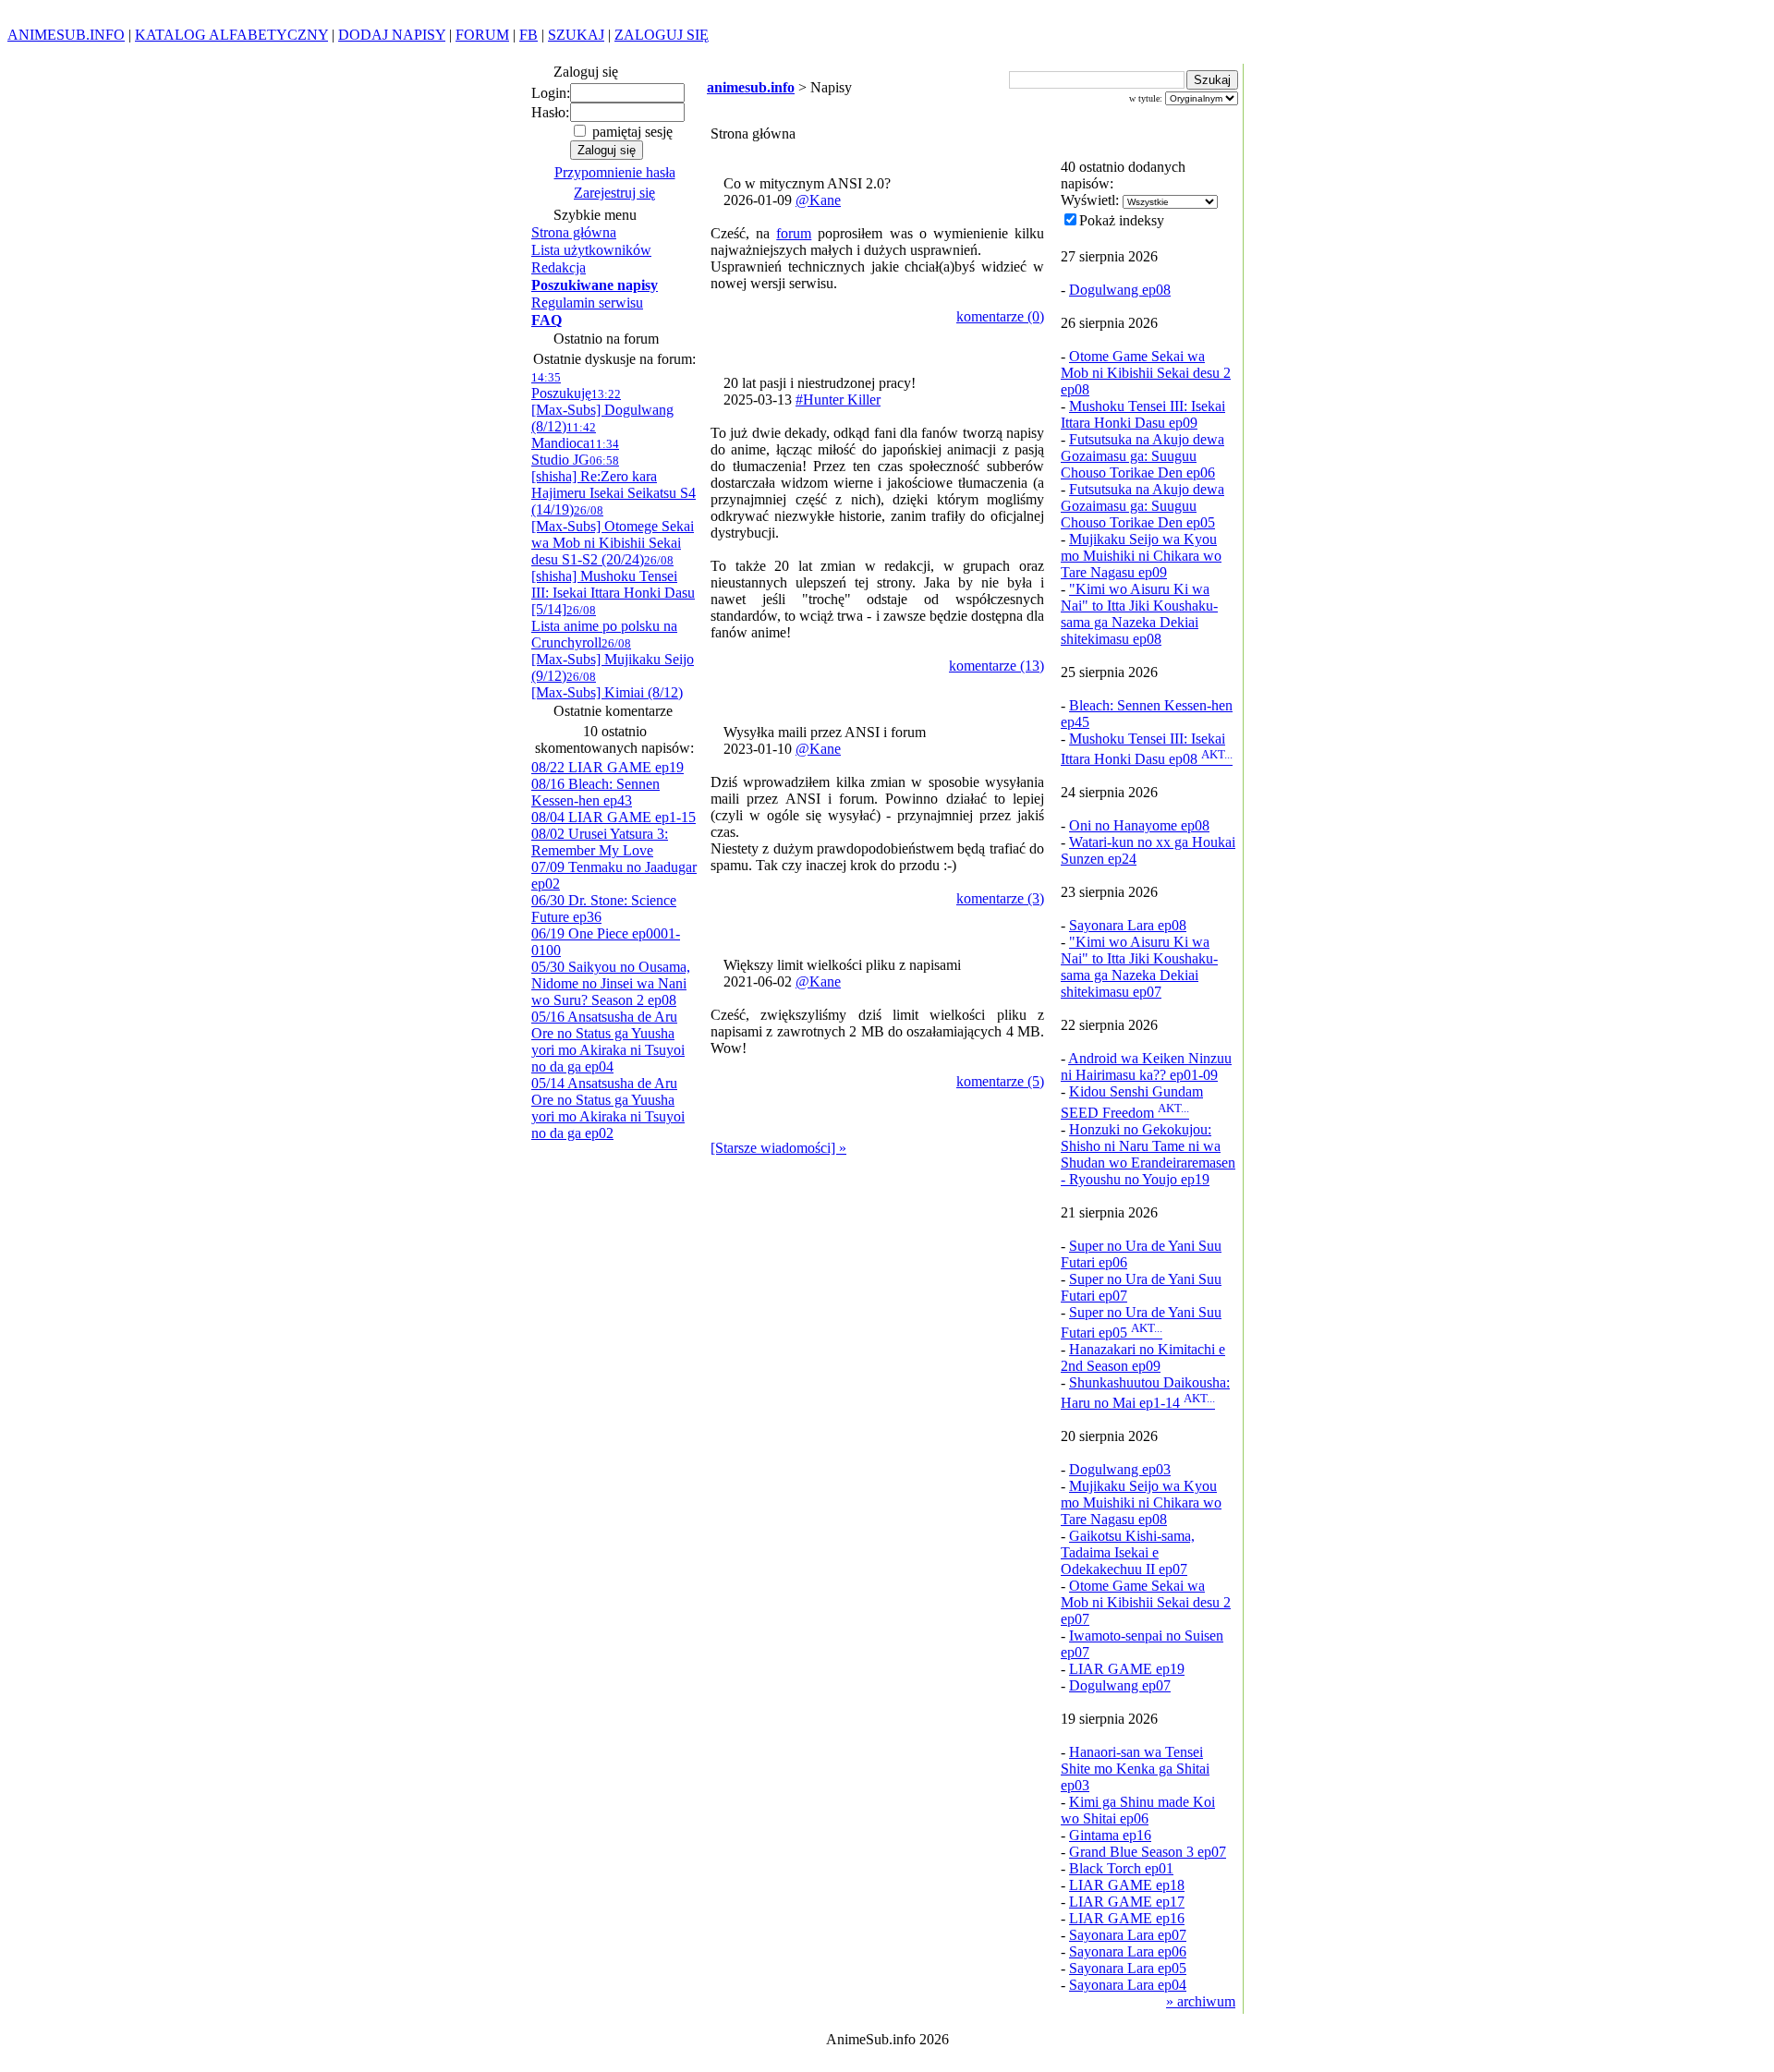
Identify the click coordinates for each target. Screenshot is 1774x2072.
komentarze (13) (996, 666)
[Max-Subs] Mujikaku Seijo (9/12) (613, 660)
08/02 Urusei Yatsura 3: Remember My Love (600, 842)
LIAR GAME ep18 (1127, 1885)
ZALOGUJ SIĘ (662, 35)
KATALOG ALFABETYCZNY (231, 35)
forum (794, 233)
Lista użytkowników (591, 250)
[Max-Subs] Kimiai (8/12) (607, 685)
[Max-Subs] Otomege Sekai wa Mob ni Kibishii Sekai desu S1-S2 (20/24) (613, 535)
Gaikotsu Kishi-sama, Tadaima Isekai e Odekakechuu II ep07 (1128, 1552)
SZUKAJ (576, 35)
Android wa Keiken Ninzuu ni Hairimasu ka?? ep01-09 (1146, 1066)
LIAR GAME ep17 (1127, 1902)
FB (529, 35)
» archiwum (1201, 2001)
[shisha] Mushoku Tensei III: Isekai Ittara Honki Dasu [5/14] (613, 585)
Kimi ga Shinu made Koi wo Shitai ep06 (1138, 1810)
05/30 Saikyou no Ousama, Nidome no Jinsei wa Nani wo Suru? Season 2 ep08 (611, 983)
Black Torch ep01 (1121, 1868)
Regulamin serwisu (587, 303)
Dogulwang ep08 (1120, 290)
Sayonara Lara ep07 (1128, 1935)
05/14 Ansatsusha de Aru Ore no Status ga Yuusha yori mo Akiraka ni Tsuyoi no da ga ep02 (608, 1108)
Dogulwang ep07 (1120, 1685)
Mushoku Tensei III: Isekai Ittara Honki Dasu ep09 (1143, 414)
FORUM (482, 35)
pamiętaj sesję (631, 132)
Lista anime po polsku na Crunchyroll (604, 627)
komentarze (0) (1000, 316)
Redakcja (559, 267)
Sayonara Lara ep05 (1128, 1968)
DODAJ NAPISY (392, 35)
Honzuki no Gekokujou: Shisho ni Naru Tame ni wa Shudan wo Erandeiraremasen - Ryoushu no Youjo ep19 (1148, 1154)
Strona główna (574, 232)
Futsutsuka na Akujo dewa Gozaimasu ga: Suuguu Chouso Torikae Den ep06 (1142, 456)
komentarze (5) (1000, 1081)
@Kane (818, 200)
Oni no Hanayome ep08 (1139, 825)
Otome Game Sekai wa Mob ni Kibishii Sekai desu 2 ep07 (1146, 1602)
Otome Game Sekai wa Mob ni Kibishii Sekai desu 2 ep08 (1146, 373)
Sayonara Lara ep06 (1128, 1951)
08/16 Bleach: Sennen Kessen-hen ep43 (595, 792)
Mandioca (564, 436)
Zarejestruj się (614, 193)
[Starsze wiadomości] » (778, 1148)
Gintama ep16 (1110, 1835)
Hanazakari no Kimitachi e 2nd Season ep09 (1143, 1357)
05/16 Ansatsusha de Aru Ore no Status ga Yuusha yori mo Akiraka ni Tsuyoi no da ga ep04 (608, 1042)
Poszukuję (561, 386)
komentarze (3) (1000, 898)
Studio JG (575, 452)
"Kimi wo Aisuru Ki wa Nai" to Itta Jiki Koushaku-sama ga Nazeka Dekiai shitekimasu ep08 (1139, 614)
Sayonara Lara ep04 (1128, 1985)
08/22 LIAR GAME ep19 (608, 767)
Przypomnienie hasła (615, 172)
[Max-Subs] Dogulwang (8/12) (602, 411)
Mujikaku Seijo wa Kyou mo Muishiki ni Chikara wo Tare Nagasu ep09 (1141, 556)
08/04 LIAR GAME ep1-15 (614, 817)
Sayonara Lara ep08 (1128, 925)
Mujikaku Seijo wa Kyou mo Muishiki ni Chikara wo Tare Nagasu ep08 (1141, 1503)
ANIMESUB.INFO (66, 35)
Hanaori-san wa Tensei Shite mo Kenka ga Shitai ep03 (1135, 1769)
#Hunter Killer (838, 400)
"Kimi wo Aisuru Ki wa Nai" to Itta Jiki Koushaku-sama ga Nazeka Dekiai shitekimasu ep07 (1139, 967)
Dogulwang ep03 (1120, 1469)
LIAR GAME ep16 (1127, 1918)
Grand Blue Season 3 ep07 (1148, 1852)
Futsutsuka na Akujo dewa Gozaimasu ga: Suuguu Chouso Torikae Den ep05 (1142, 506)
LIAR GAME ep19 (1127, 1669)
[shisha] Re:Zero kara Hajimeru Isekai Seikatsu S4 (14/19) (614, 485)
